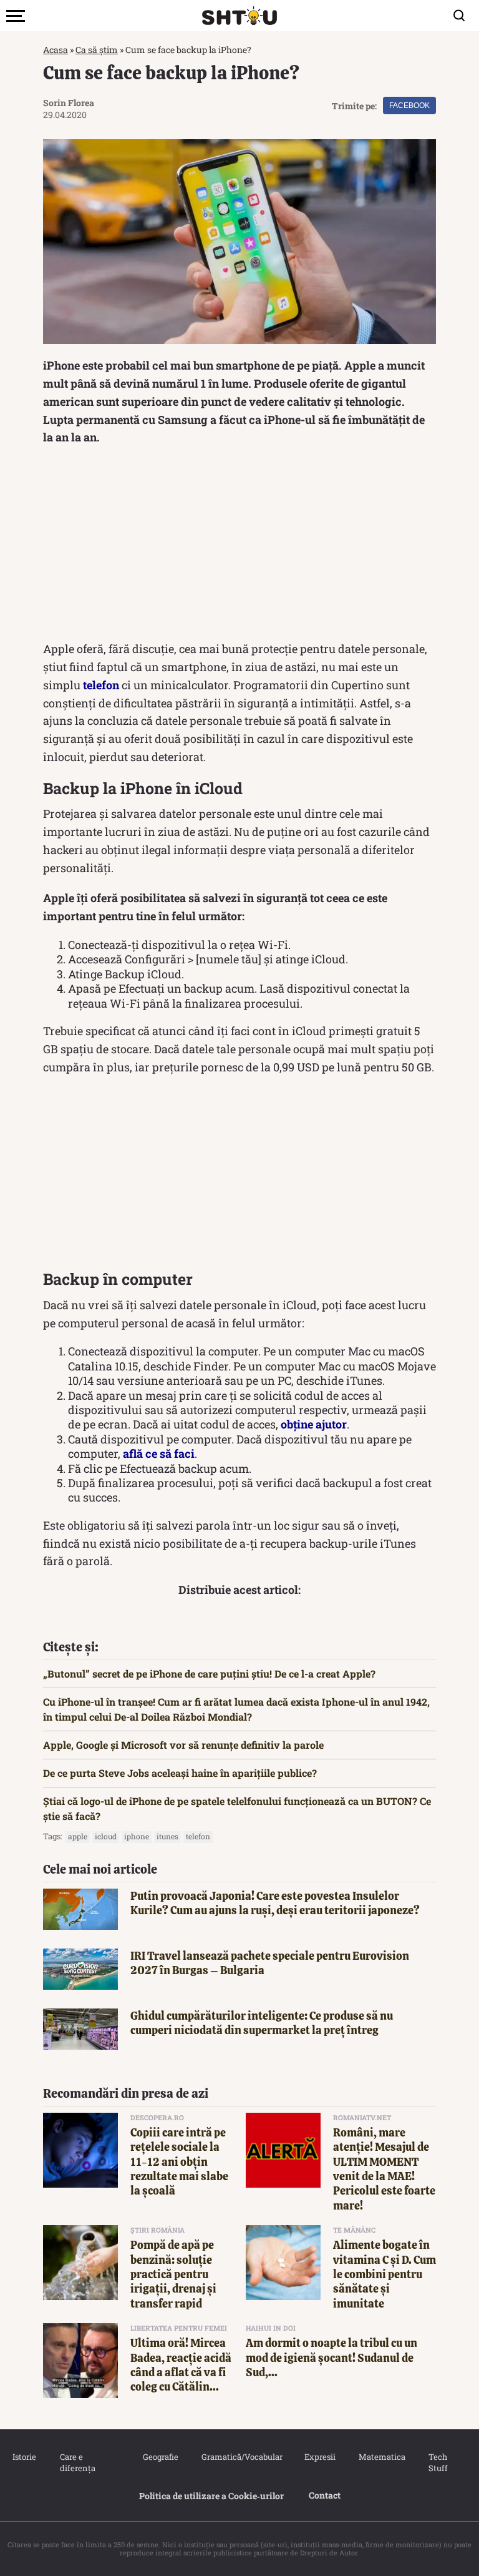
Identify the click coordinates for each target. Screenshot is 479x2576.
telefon (101, 685)
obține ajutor (314, 1424)
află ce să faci (159, 1453)
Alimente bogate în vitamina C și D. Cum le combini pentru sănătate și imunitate (385, 2274)
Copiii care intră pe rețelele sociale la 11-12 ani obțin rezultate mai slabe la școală (179, 2162)
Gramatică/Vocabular (240, 2457)
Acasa (56, 50)
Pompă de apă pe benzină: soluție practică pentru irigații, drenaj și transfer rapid (173, 2274)
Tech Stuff (438, 2462)
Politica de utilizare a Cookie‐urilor (211, 2496)
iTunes (167, 1836)
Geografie (160, 2457)
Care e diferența (78, 2462)
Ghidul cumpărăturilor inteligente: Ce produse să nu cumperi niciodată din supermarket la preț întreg (262, 2023)
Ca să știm (97, 50)
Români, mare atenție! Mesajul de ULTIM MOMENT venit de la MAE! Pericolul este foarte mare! (384, 2169)
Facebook (409, 106)
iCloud (106, 1836)
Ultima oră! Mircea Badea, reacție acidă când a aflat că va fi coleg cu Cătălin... (181, 2365)
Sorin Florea (69, 103)
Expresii (319, 2457)
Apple (78, 1836)
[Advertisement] (239, 546)
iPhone (137, 1836)
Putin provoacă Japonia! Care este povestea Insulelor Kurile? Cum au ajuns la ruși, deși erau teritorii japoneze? (275, 1903)
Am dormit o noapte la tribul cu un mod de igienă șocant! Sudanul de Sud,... (331, 2357)
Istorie (24, 2457)
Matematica (381, 2457)
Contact (325, 2495)
